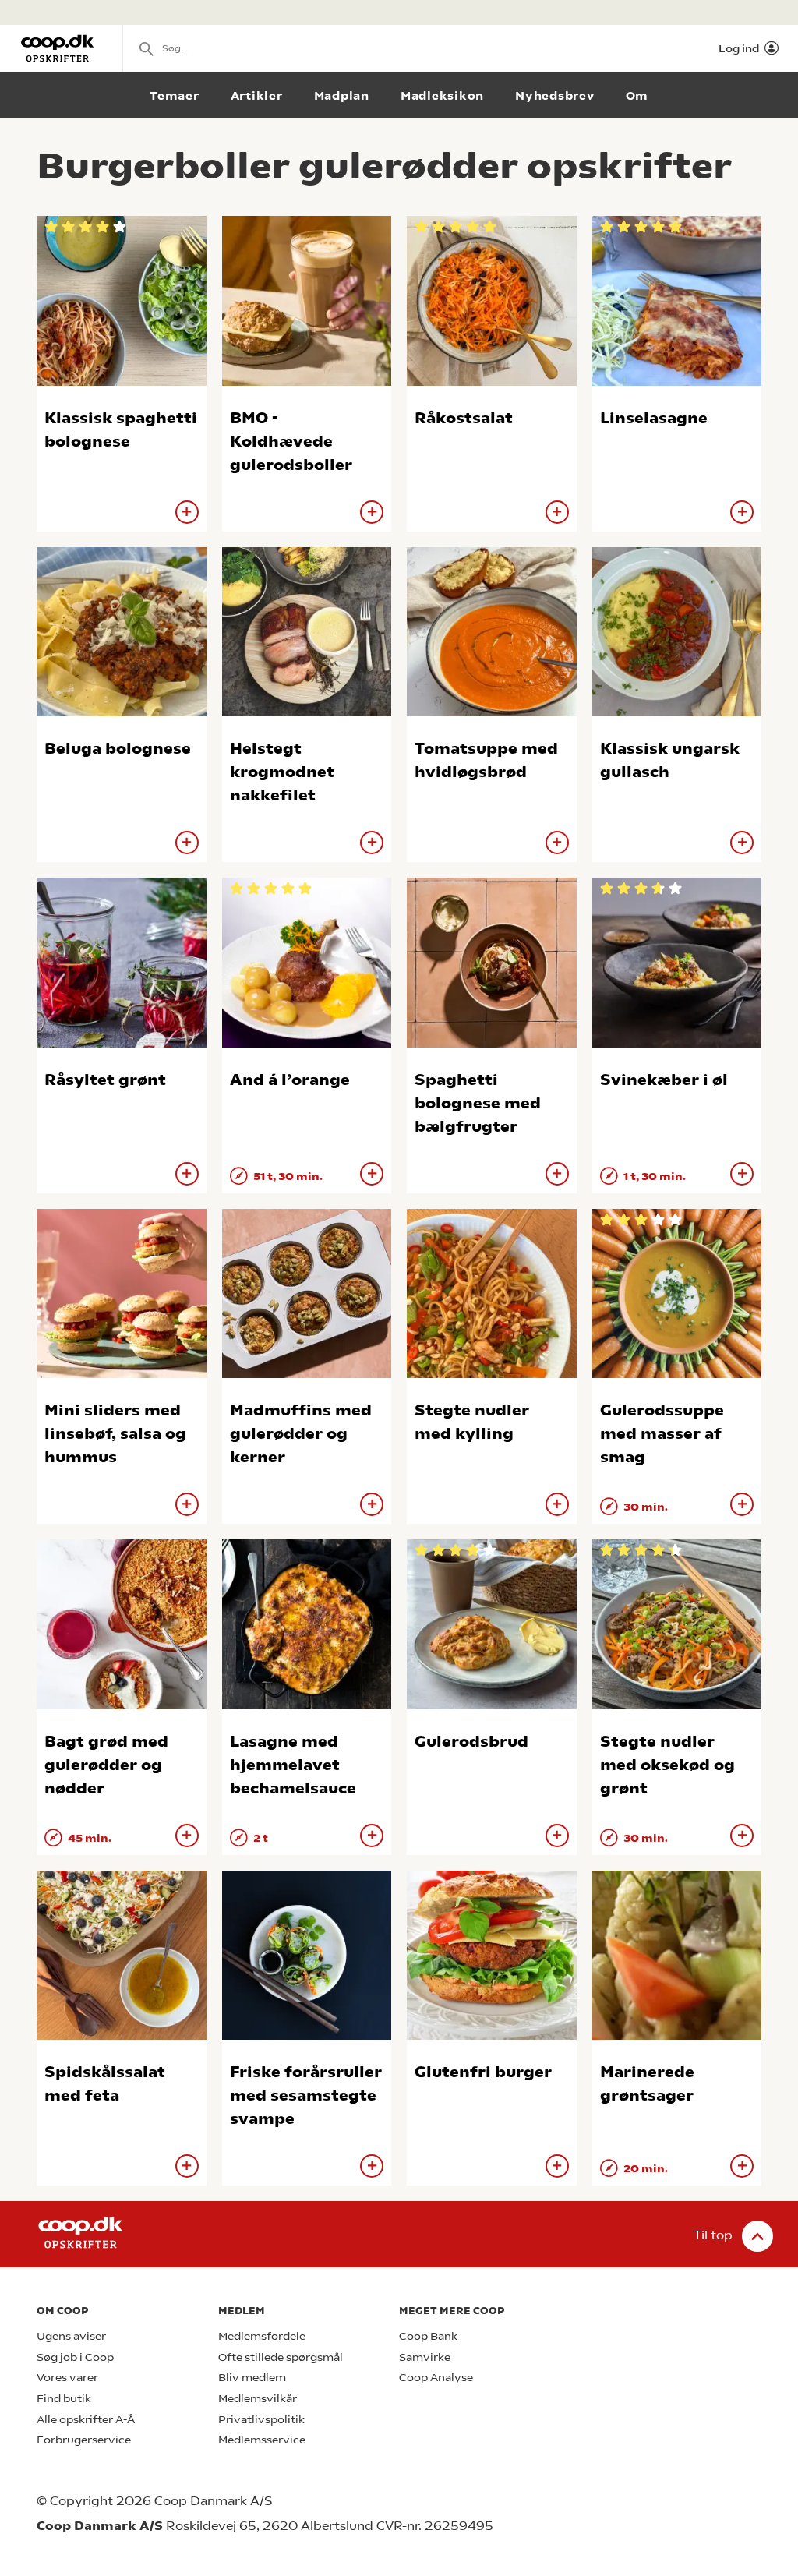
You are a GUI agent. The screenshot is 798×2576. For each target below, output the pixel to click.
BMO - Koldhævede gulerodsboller (291, 442)
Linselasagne (654, 418)
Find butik (64, 2399)
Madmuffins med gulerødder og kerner (301, 1434)
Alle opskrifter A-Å (86, 2420)
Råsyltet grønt (105, 1080)
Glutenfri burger (483, 2072)
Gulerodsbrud (471, 1742)
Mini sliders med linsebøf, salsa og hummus (115, 1434)
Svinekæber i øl (664, 1080)
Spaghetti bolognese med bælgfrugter (478, 1103)
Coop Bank (428, 2336)
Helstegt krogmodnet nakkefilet (282, 772)
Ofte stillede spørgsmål (281, 2357)
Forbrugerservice (84, 2440)
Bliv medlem (252, 2378)
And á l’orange (290, 1080)
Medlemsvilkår (258, 2399)
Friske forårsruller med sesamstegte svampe (306, 2095)
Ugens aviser (71, 2336)
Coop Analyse (436, 2378)
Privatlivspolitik (261, 2420)
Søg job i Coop (75, 2357)
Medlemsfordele (262, 2336)
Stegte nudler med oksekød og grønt (667, 1765)
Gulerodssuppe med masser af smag (662, 1434)
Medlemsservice (262, 2440)
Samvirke (425, 2357)
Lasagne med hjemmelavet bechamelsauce (293, 1765)
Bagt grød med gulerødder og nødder (106, 1765)
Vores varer (67, 2378)
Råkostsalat (464, 418)
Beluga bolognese (118, 749)
